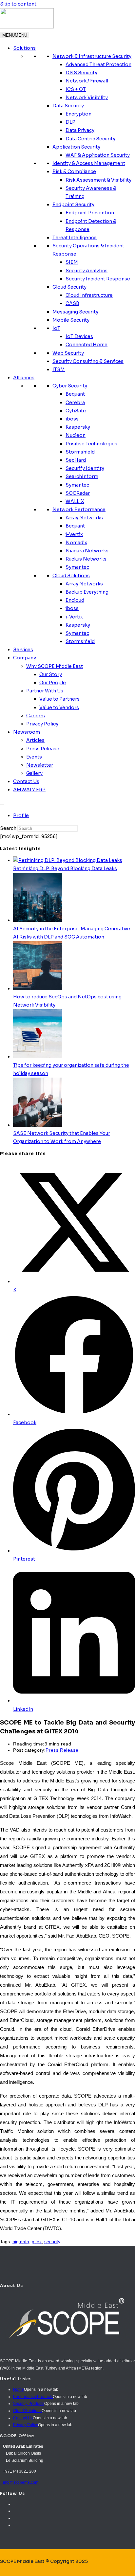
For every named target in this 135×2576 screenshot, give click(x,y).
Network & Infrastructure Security (92, 56)
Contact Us (26, 781)
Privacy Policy (42, 724)
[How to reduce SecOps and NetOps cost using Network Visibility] (38, 989)
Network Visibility (87, 98)
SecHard (76, 460)
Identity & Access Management (89, 163)
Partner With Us (45, 691)
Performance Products (33, 2397)
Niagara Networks (87, 551)
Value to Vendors (59, 707)
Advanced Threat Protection (98, 64)
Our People (53, 683)
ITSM (59, 369)
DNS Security (81, 73)
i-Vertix (74, 534)
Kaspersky (78, 427)
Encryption (78, 114)
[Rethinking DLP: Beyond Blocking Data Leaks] (68, 860)
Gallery (34, 773)
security (52, 2242)
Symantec (77, 485)
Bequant (75, 394)
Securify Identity (85, 468)
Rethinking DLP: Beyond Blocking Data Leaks (65, 868)
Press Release (43, 749)
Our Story (51, 674)
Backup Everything (87, 592)
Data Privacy (80, 130)
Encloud (75, 600)
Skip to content (18, 4)
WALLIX (75, 501)
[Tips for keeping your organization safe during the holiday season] (38, 1057)
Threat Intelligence (75, 238)
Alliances (24, 378)
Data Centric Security (90, 139)
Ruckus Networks (86, 559)
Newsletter (40, 765)
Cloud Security (69, 287)
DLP (70, 122)
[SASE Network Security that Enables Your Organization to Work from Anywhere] (38, 1125)
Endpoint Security (73, 205)
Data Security (68, 106)
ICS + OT (76, 89)
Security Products (29, 2404)
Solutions (24, 48)
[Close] (2, 804)
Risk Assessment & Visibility (98, 180)
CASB (72, 303)
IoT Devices (79, 336)
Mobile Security (71, 320)
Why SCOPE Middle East (55, 666)
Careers (36, 716)
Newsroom (27, 732)
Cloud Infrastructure (89, 295)
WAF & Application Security (98, 155)
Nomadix (76, 543)
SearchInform (82, 476)
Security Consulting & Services (88, 361)
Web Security (68, 353)
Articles (35, 740)
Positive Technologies (91, 444)
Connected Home (87, 345)
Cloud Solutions (71, 576)
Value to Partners (59, 699)
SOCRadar (78, 493)
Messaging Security (75, 312)
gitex (37, 2242)
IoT (56, 328)
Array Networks (84, 518)
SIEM (72, 262)
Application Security (76, 147)
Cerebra (75, 402)
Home (19, 2389)
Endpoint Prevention (90, 213)
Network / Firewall (87, 81)
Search (8, 828)
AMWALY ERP (29, 790)
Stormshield (80, 452)
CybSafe (76, 411)
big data (21, 2242)
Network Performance (79, 510)
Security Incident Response (98, 279)
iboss (72, 419)
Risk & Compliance (74, 171)
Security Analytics (87, 271)
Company (25, 658)
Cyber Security (70, 386)
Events (34, 757)
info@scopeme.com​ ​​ (20, 2482)
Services (23, 650)
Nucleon (76, 435)
